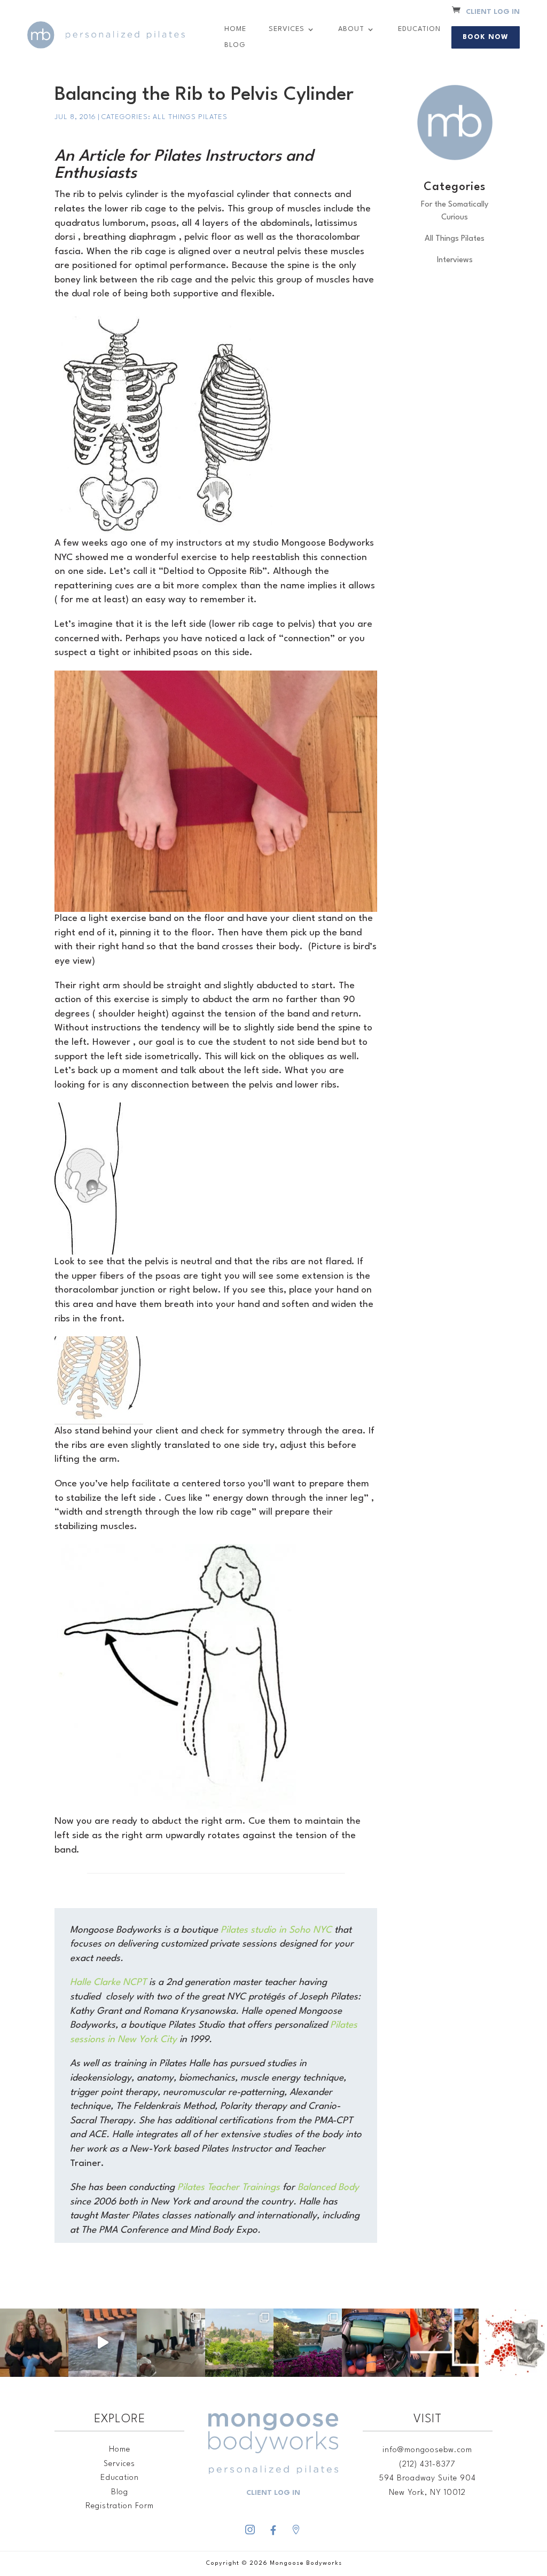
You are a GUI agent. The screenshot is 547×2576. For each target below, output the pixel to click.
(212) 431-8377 (427, 2465)
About (351, 29)
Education (419, 29)
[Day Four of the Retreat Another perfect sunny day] (171, 2343)
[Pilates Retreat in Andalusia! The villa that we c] (308, 2343)
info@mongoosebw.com (427, 2450)
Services (287, 29)
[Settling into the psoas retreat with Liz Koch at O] (103, 2343)
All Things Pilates (190, 117)
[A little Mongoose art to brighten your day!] (513, 2343)
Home (235, 29)
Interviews (455, 260)
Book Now (486, 37)
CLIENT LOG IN (493, 12)
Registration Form (120, 2506)
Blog (235, 45)
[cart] (456, 11)
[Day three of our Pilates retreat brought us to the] (239, 2343)
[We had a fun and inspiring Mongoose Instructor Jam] (444, 2343)
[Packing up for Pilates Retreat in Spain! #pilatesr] (376, 2343)
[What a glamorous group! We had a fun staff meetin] (34, 2343)
